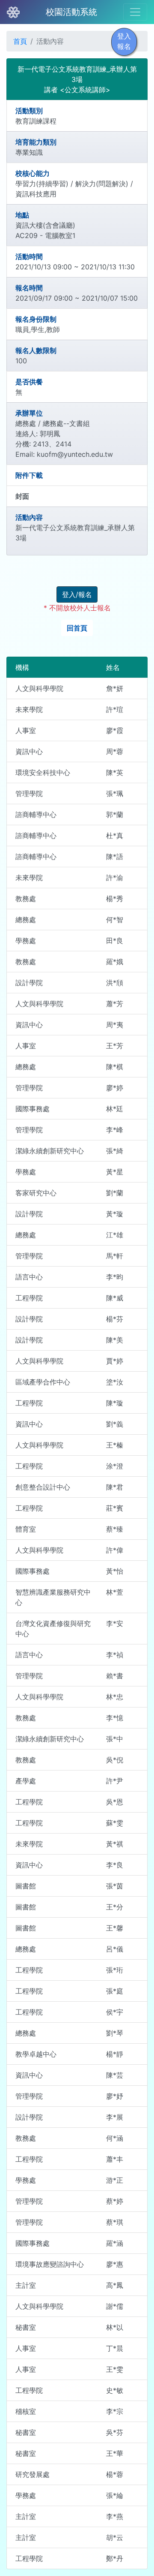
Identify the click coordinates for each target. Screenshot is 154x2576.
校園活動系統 (71, 12)
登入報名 (124, 41)
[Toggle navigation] (135, 12)
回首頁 (77, 628)
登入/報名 (77, 594)
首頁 (20, 41)
